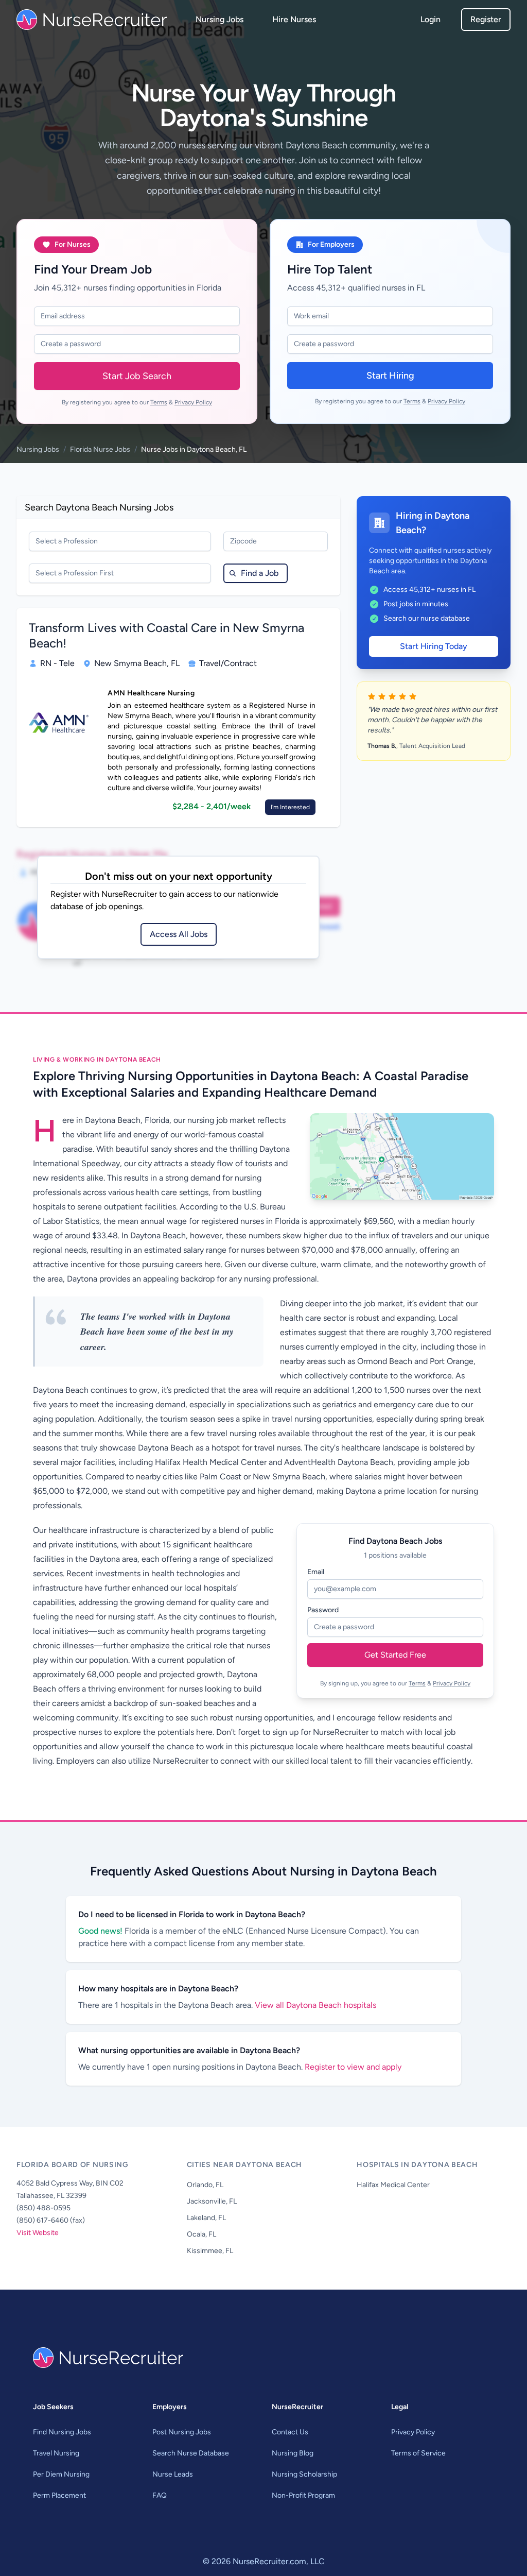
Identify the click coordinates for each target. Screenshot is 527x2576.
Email (316, 1572)
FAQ (160, 2495)
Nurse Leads (173, 2474)
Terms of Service (418, 2453)
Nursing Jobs (219, 19)
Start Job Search (137, 376)
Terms (159, 402)
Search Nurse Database (191, 2453)
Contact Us (290, 2432)
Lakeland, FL (206, 2218)
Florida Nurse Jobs (100, 449)
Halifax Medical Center (393, 2185)
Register (486, 19)
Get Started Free (395, 1655)
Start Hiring (390, 376)
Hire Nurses (294, 19)
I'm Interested (290, 807)
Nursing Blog (293, 2453)
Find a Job (260, 573)
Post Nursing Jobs (182, 2432)
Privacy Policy (193, 402)
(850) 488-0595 (43, 2208)
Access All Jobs (179, 934)
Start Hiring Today (434, 646)
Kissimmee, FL (210, 2251)
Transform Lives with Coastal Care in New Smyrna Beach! (166, 635)
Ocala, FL (201, 2234)
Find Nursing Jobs (62, 2432)
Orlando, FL (205, 2185)
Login (431, 19)
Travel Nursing (56, 2453)
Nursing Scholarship (304, 2474)
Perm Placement (59, 2495)
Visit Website (38, 2233)
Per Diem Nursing (61, 2474)
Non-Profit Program (303, 2495)
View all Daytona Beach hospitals (315, 2005)
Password (323, 1610)
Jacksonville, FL (212, 2201)
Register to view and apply (353, 2067)
